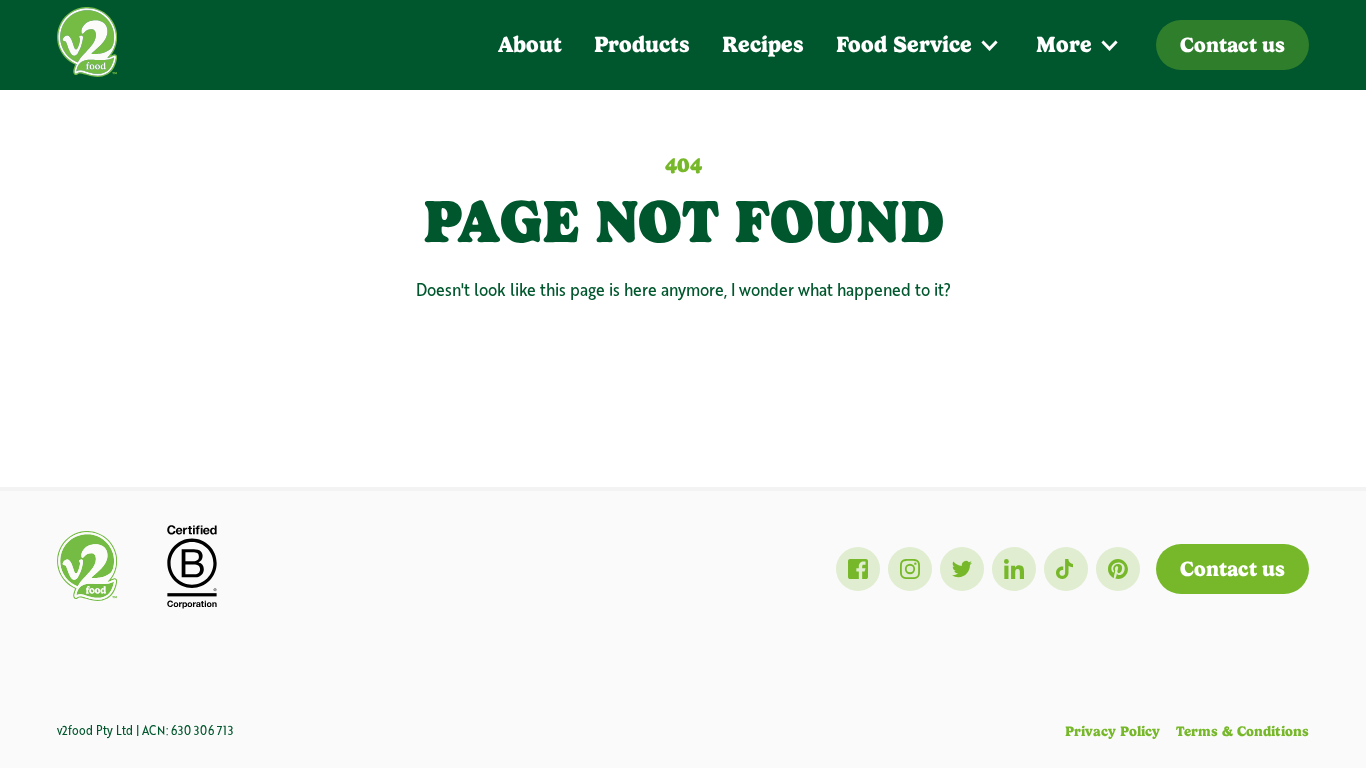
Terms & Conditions (1242, 731)
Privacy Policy (1112, 731)
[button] (920, 45)
